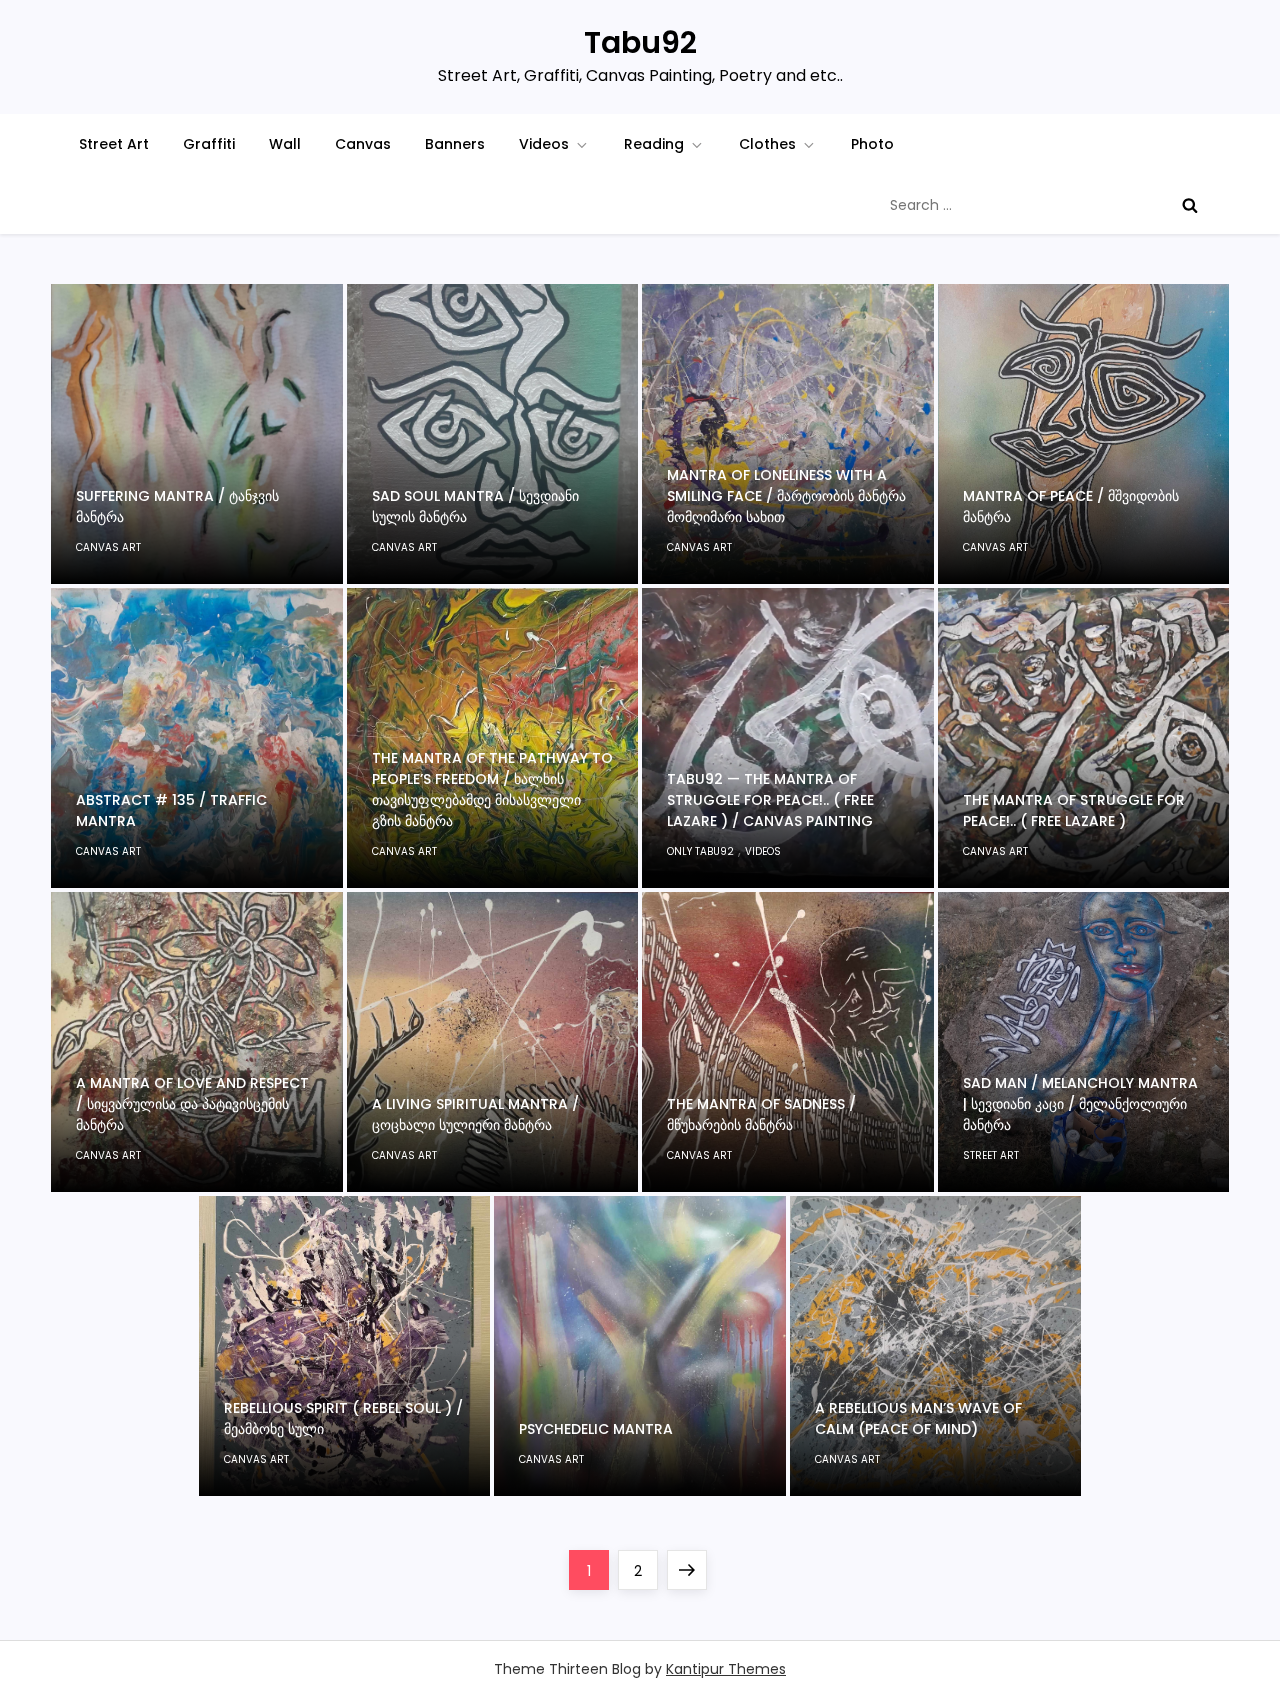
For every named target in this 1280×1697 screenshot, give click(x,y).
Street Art (114, 144)
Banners (455, 144)
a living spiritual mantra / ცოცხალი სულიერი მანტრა (475, 1114)
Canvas (363, 144)
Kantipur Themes (726, 1669)
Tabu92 (640, 42)
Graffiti (209, 144)
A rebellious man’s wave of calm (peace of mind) (918, 1418)
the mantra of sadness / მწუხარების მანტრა (761, 1114)
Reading (654, 144)
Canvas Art (108, 547)
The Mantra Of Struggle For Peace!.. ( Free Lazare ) (1074, 810)
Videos (544, 144)
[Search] (1190, 205)
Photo (872, 144)
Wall (285, 144)
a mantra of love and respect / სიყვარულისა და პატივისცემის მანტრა (192, 1104)
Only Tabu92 (700, 851)
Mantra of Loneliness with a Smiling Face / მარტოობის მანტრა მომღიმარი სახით (786, 496)
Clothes (767, 144)
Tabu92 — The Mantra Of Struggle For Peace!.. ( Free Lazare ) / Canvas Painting (770, 800)
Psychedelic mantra (596, 1429)
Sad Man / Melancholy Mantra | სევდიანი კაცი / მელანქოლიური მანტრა (1080, 1104)
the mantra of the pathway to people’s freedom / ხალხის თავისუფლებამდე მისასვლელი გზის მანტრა (492, 789)
